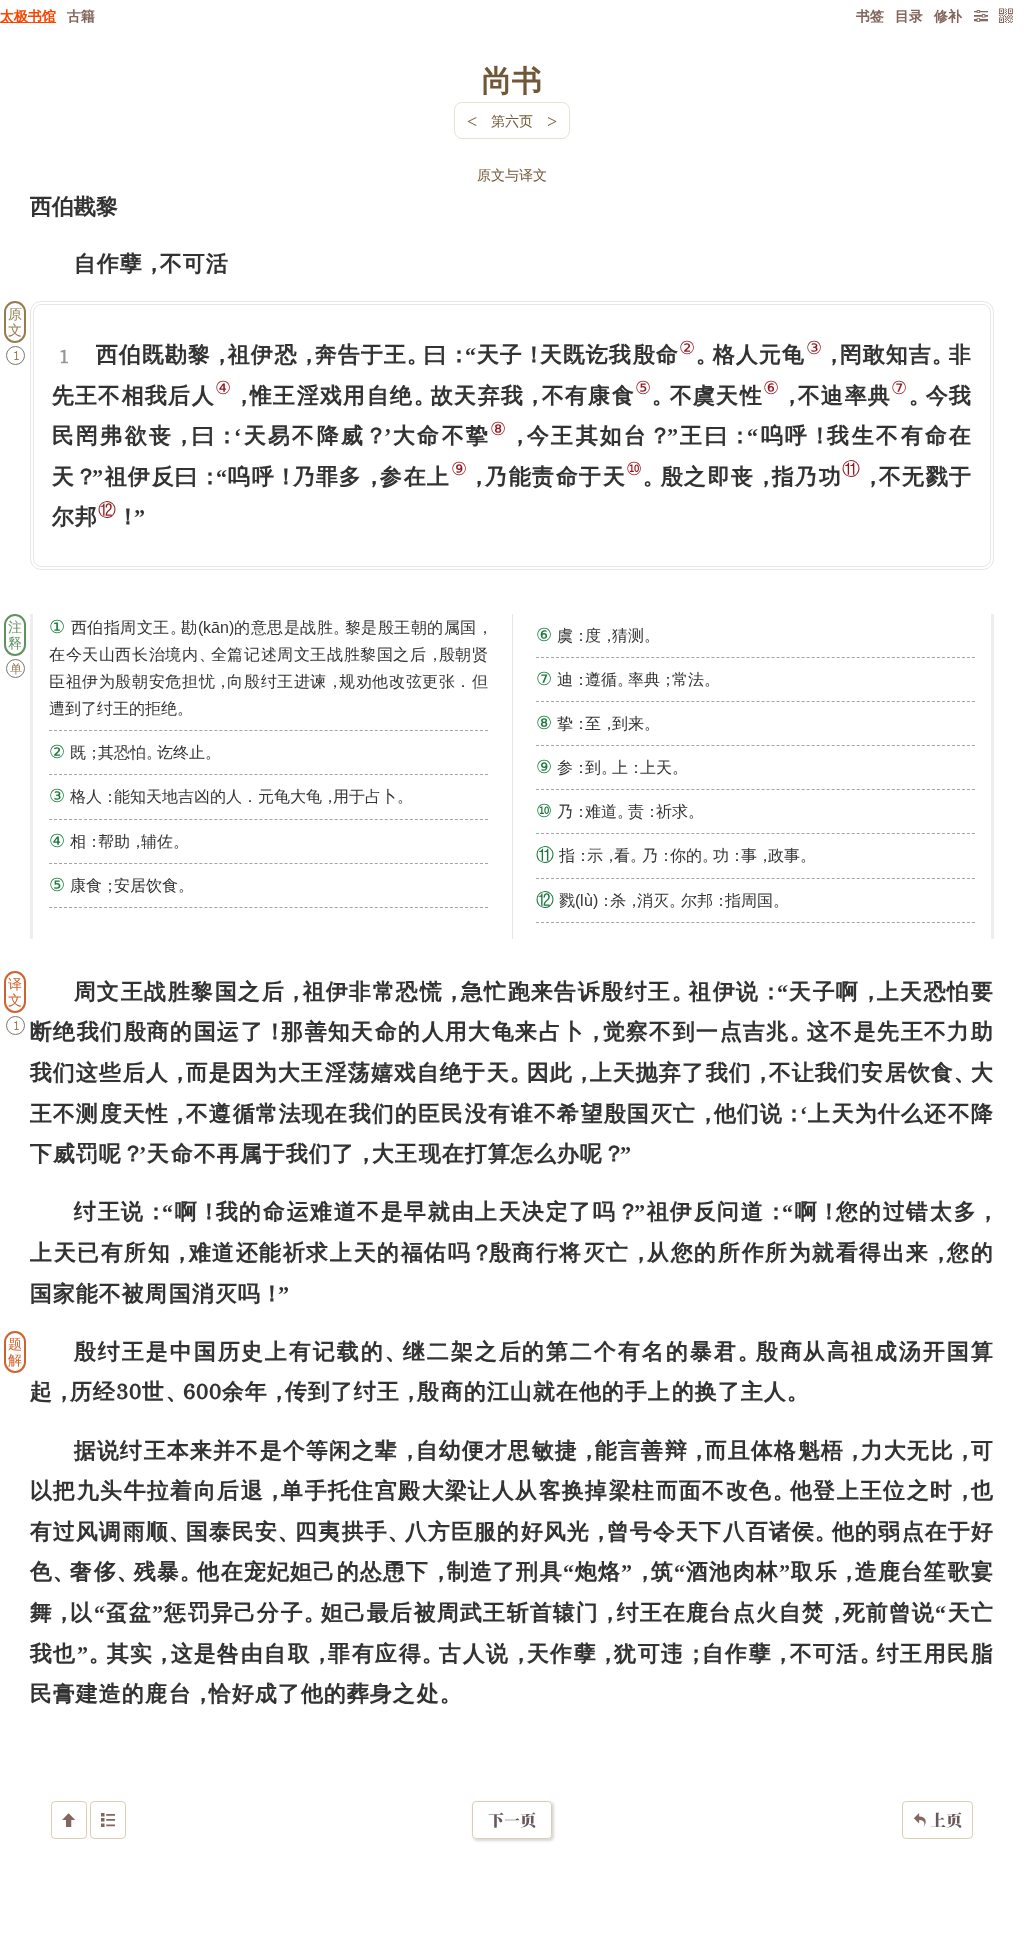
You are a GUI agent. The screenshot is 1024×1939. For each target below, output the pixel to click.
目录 (909, 15)
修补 (948, 15)
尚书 (512, 79)
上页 (937, 1820)
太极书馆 (28, 15)
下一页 (512, 1820)
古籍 (81, 15)
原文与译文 (512, 174)
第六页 (512, 120)
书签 (870, 15)
